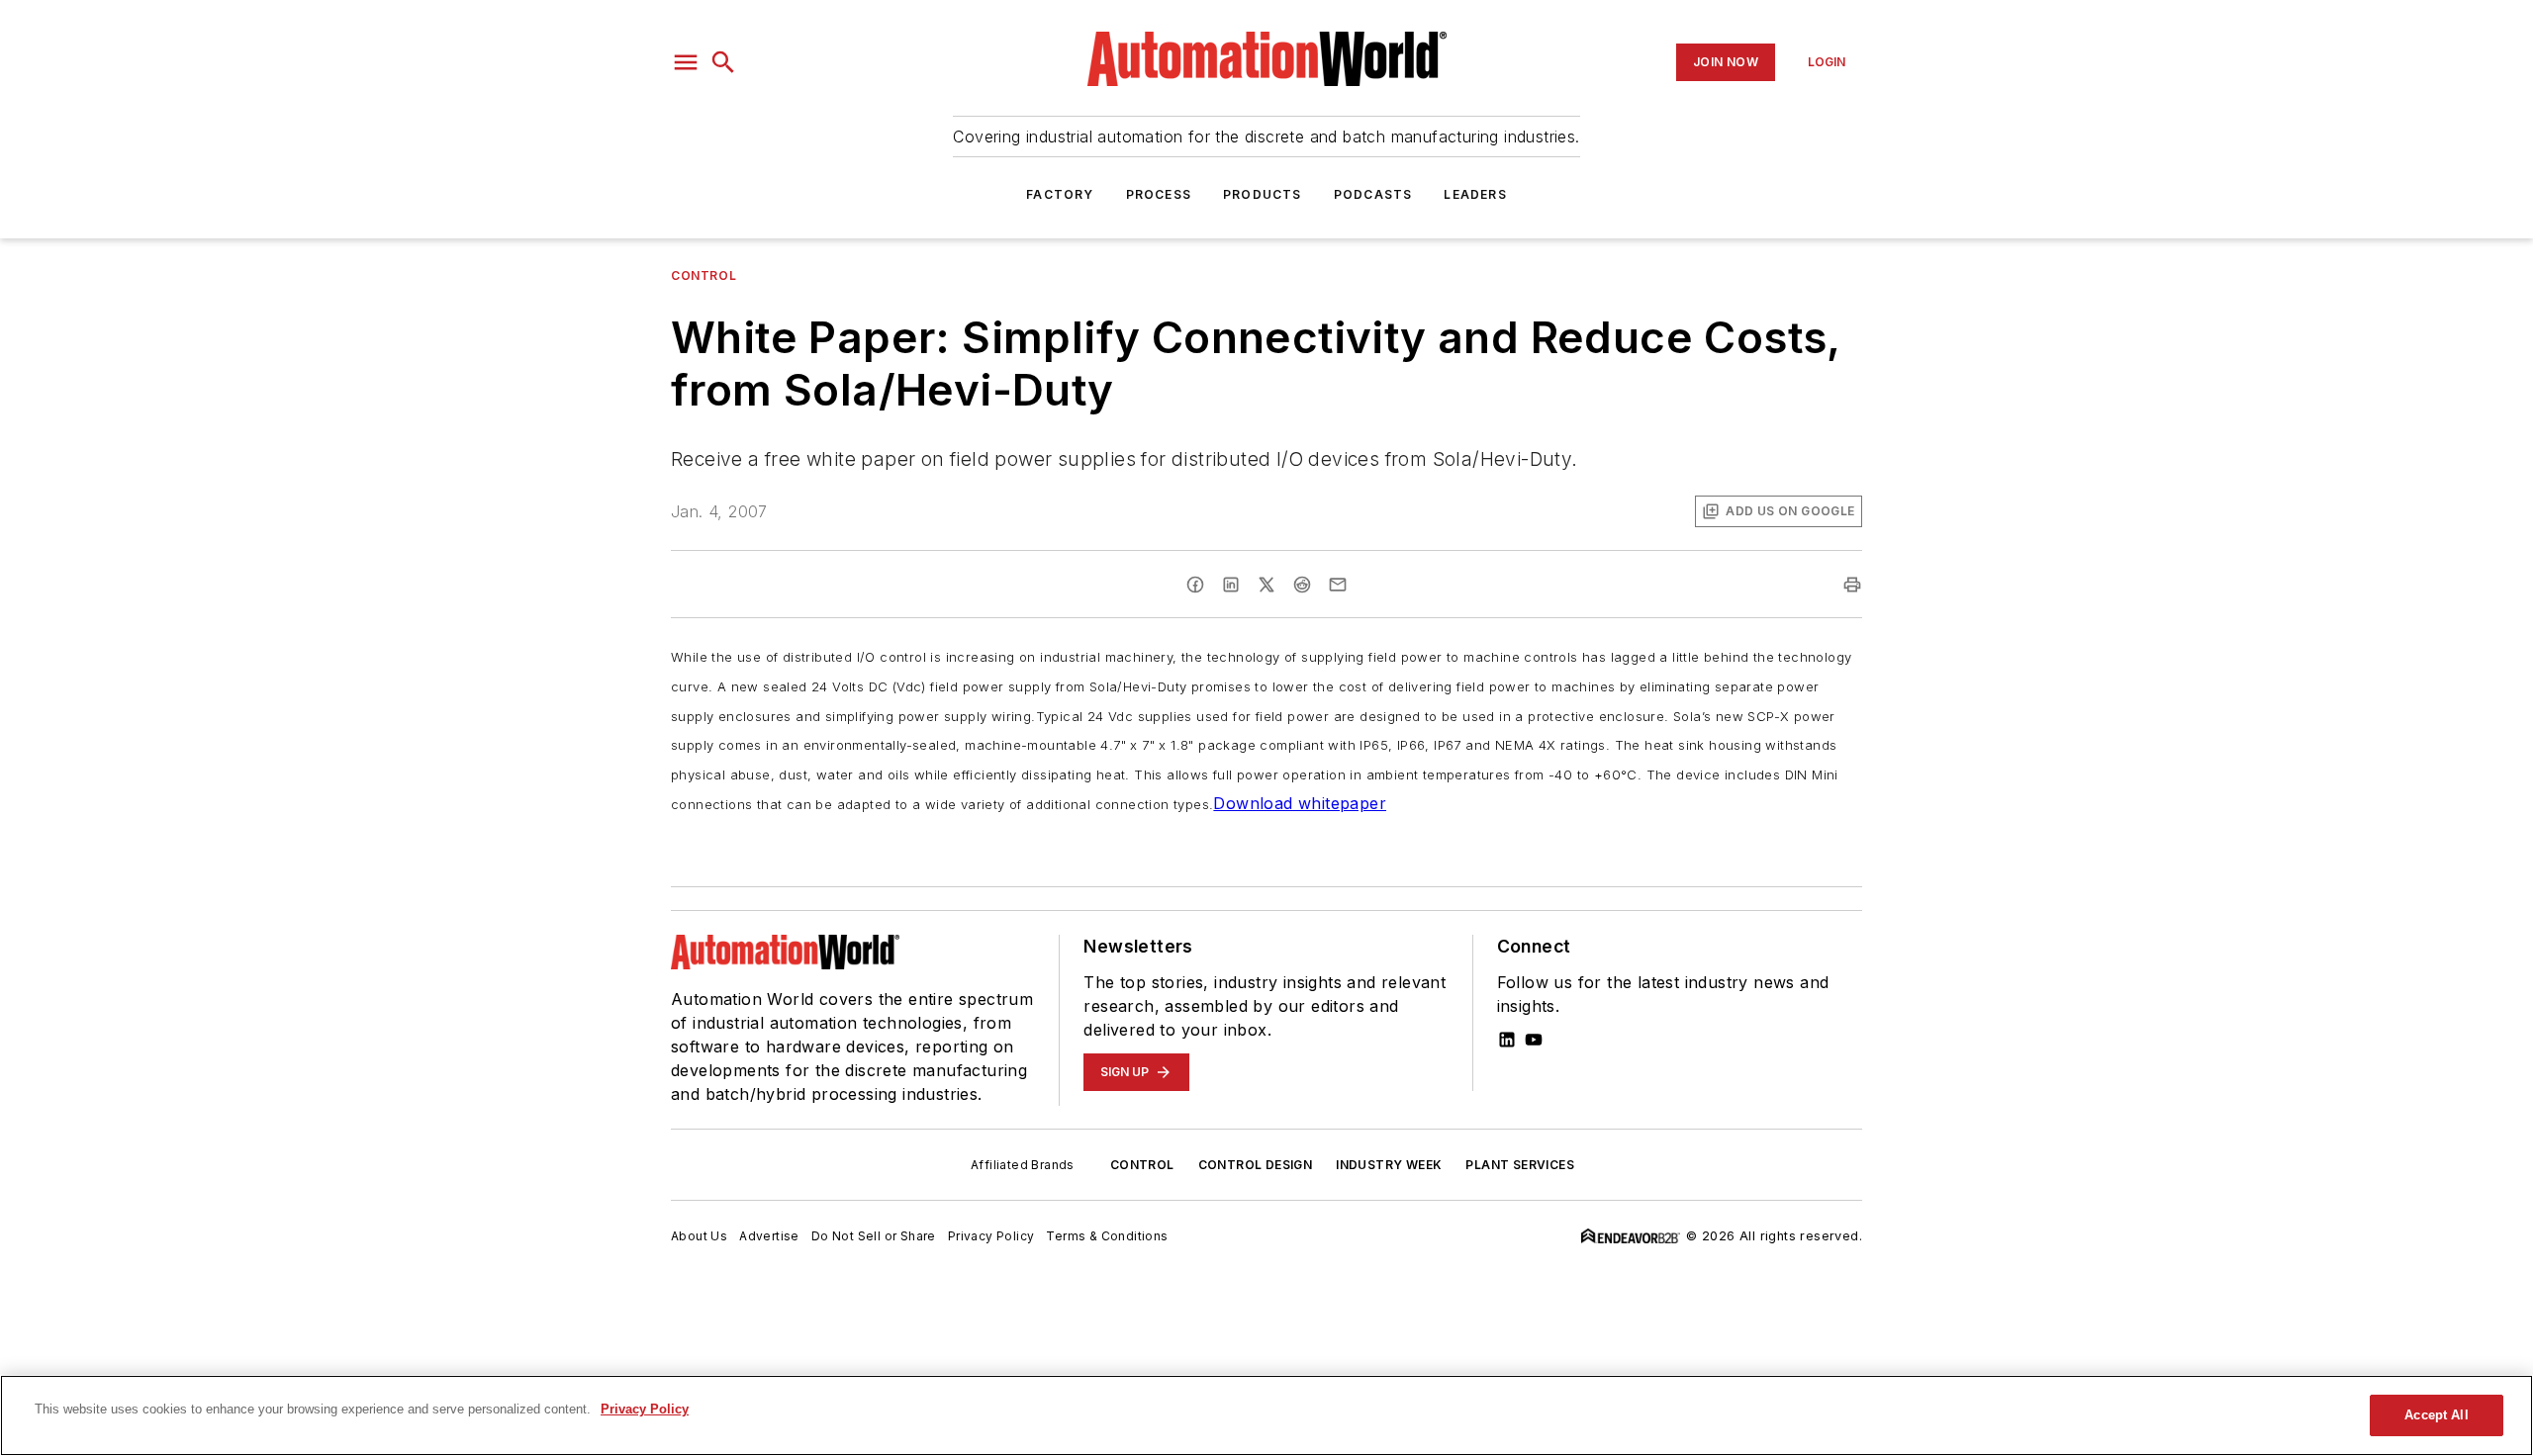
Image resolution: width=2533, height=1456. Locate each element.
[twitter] (1266, 585)
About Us (699, 1236)
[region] (1266, 1415)
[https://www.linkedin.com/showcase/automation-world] (1507, 1040)
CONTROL (1142, 1165)
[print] (1852, 585)
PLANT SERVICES (1520, 1165)
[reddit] (1302, 585)
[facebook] (1195, 585)
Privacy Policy (991, 1236)
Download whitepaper (1300, 803)
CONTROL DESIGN (1256, 1165)
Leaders (1475, 194)
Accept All (2436, 1415)
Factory (1060, 194)
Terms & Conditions (1107, 1236)
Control (704, 275)
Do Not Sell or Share (874, 1236)
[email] (1338, 585)
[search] (723, 62)
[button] (686, 62)
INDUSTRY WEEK (1389, 1165)
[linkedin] (1231, 585)
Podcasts (1373, 194)
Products (1263, 194)
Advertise (769, 1236)
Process (1159, 194)
